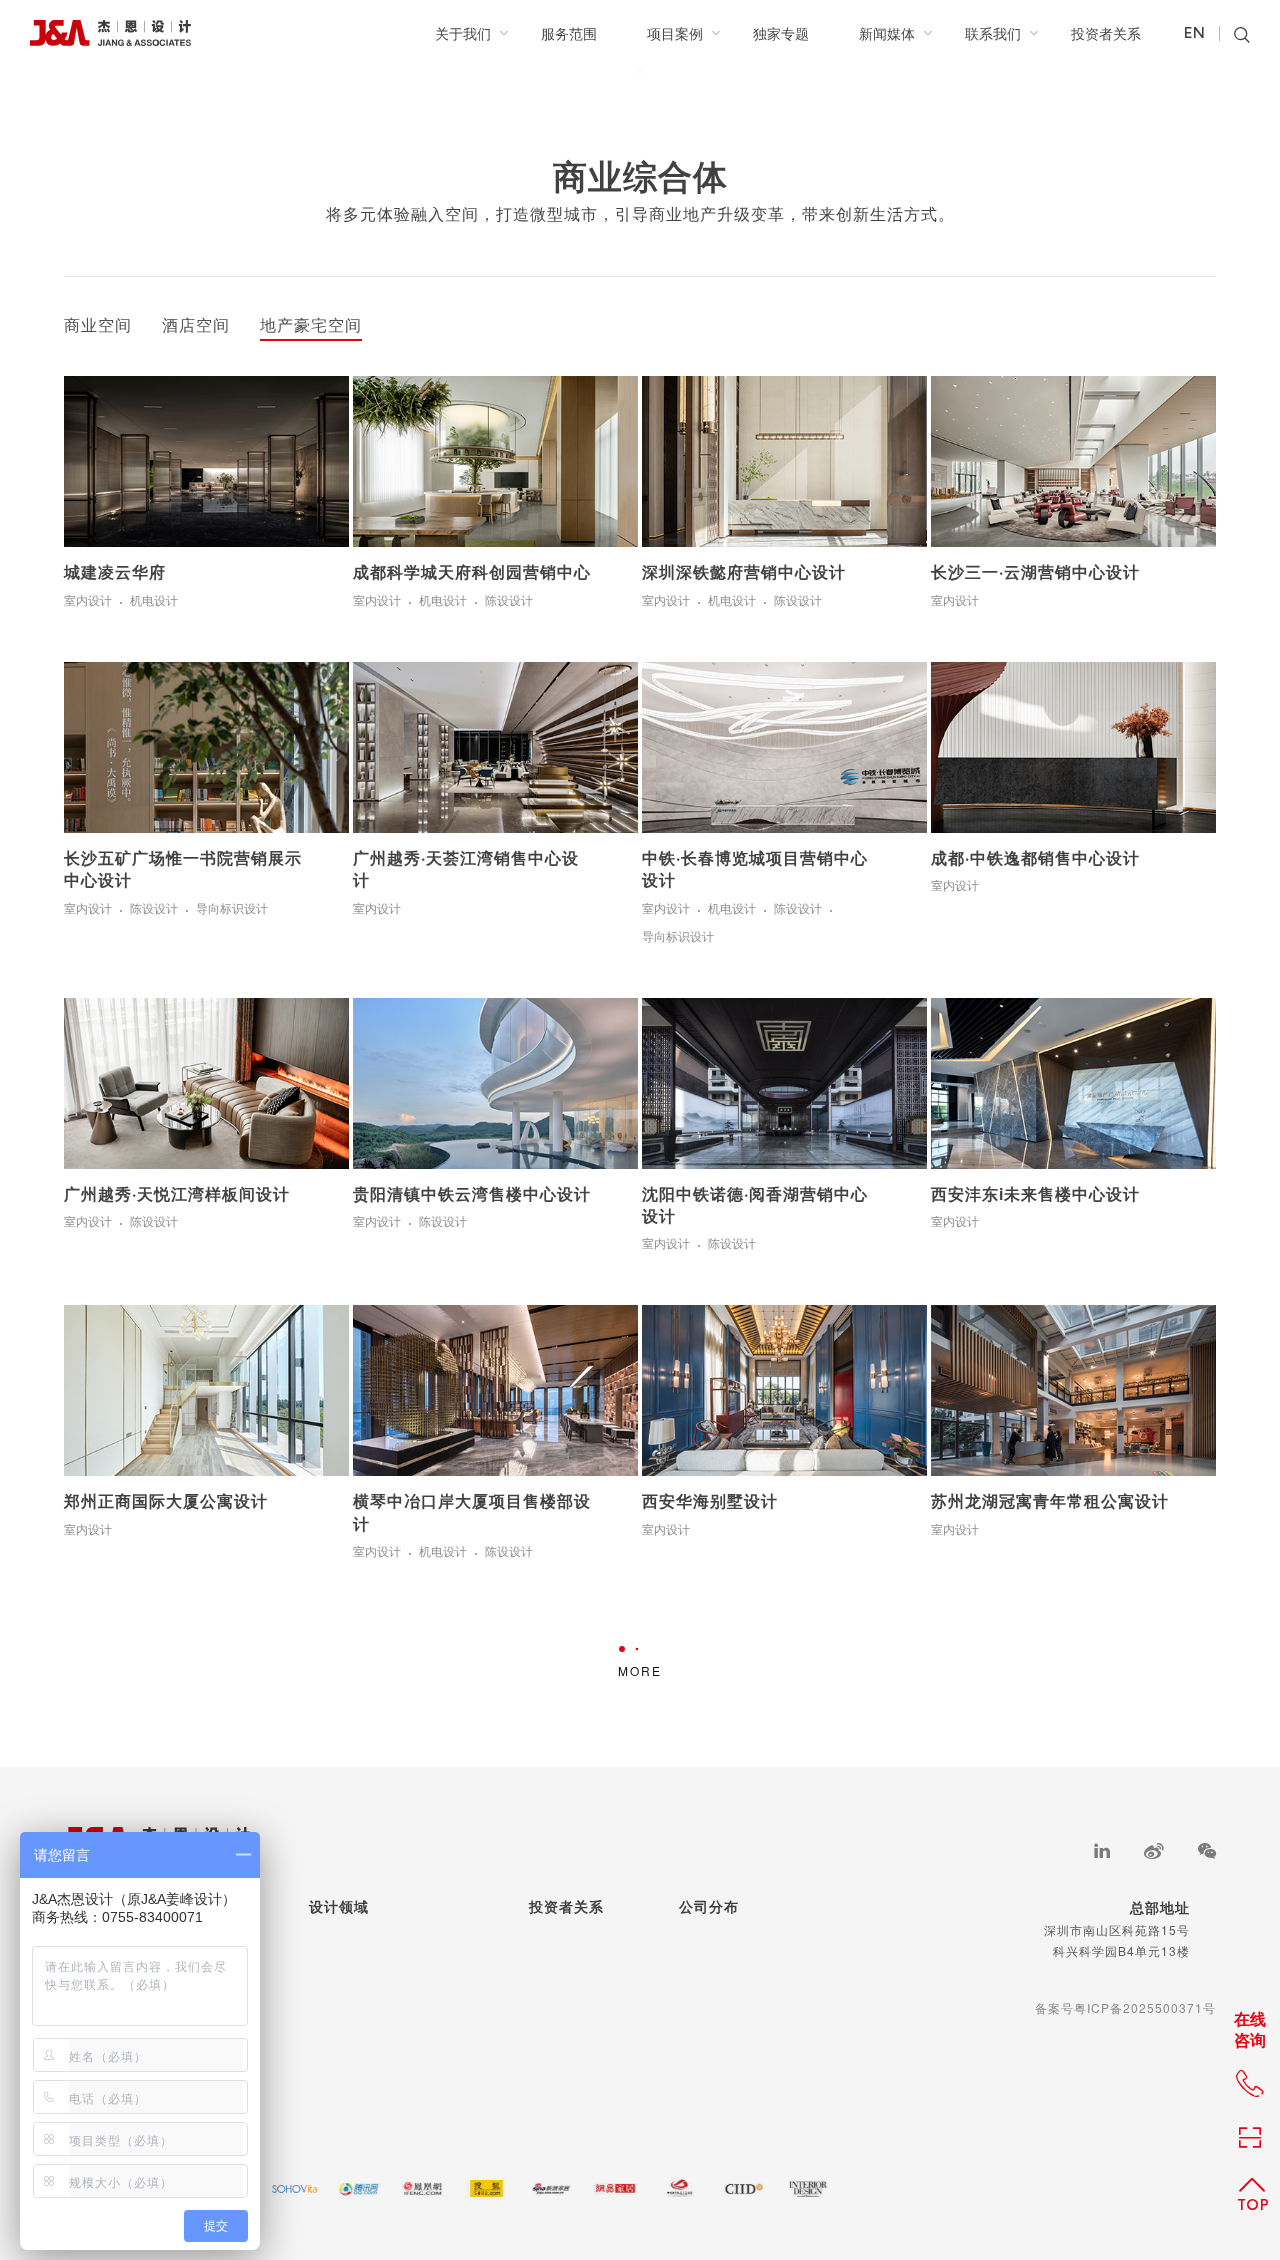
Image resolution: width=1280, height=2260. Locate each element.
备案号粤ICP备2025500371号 (1125, 2007)
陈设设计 (509, 601)
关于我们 (463, 33)
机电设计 (154, 601)
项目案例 (675, 33)
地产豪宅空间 (311, 326)
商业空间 (98, 326)
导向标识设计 (232, 909)
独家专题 (781, 33)
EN (1194, 34)
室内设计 (88, 601)
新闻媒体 (887, 33)
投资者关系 (1106, 33)
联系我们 (993, 33)
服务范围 (569, 33)
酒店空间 (196, 326)
